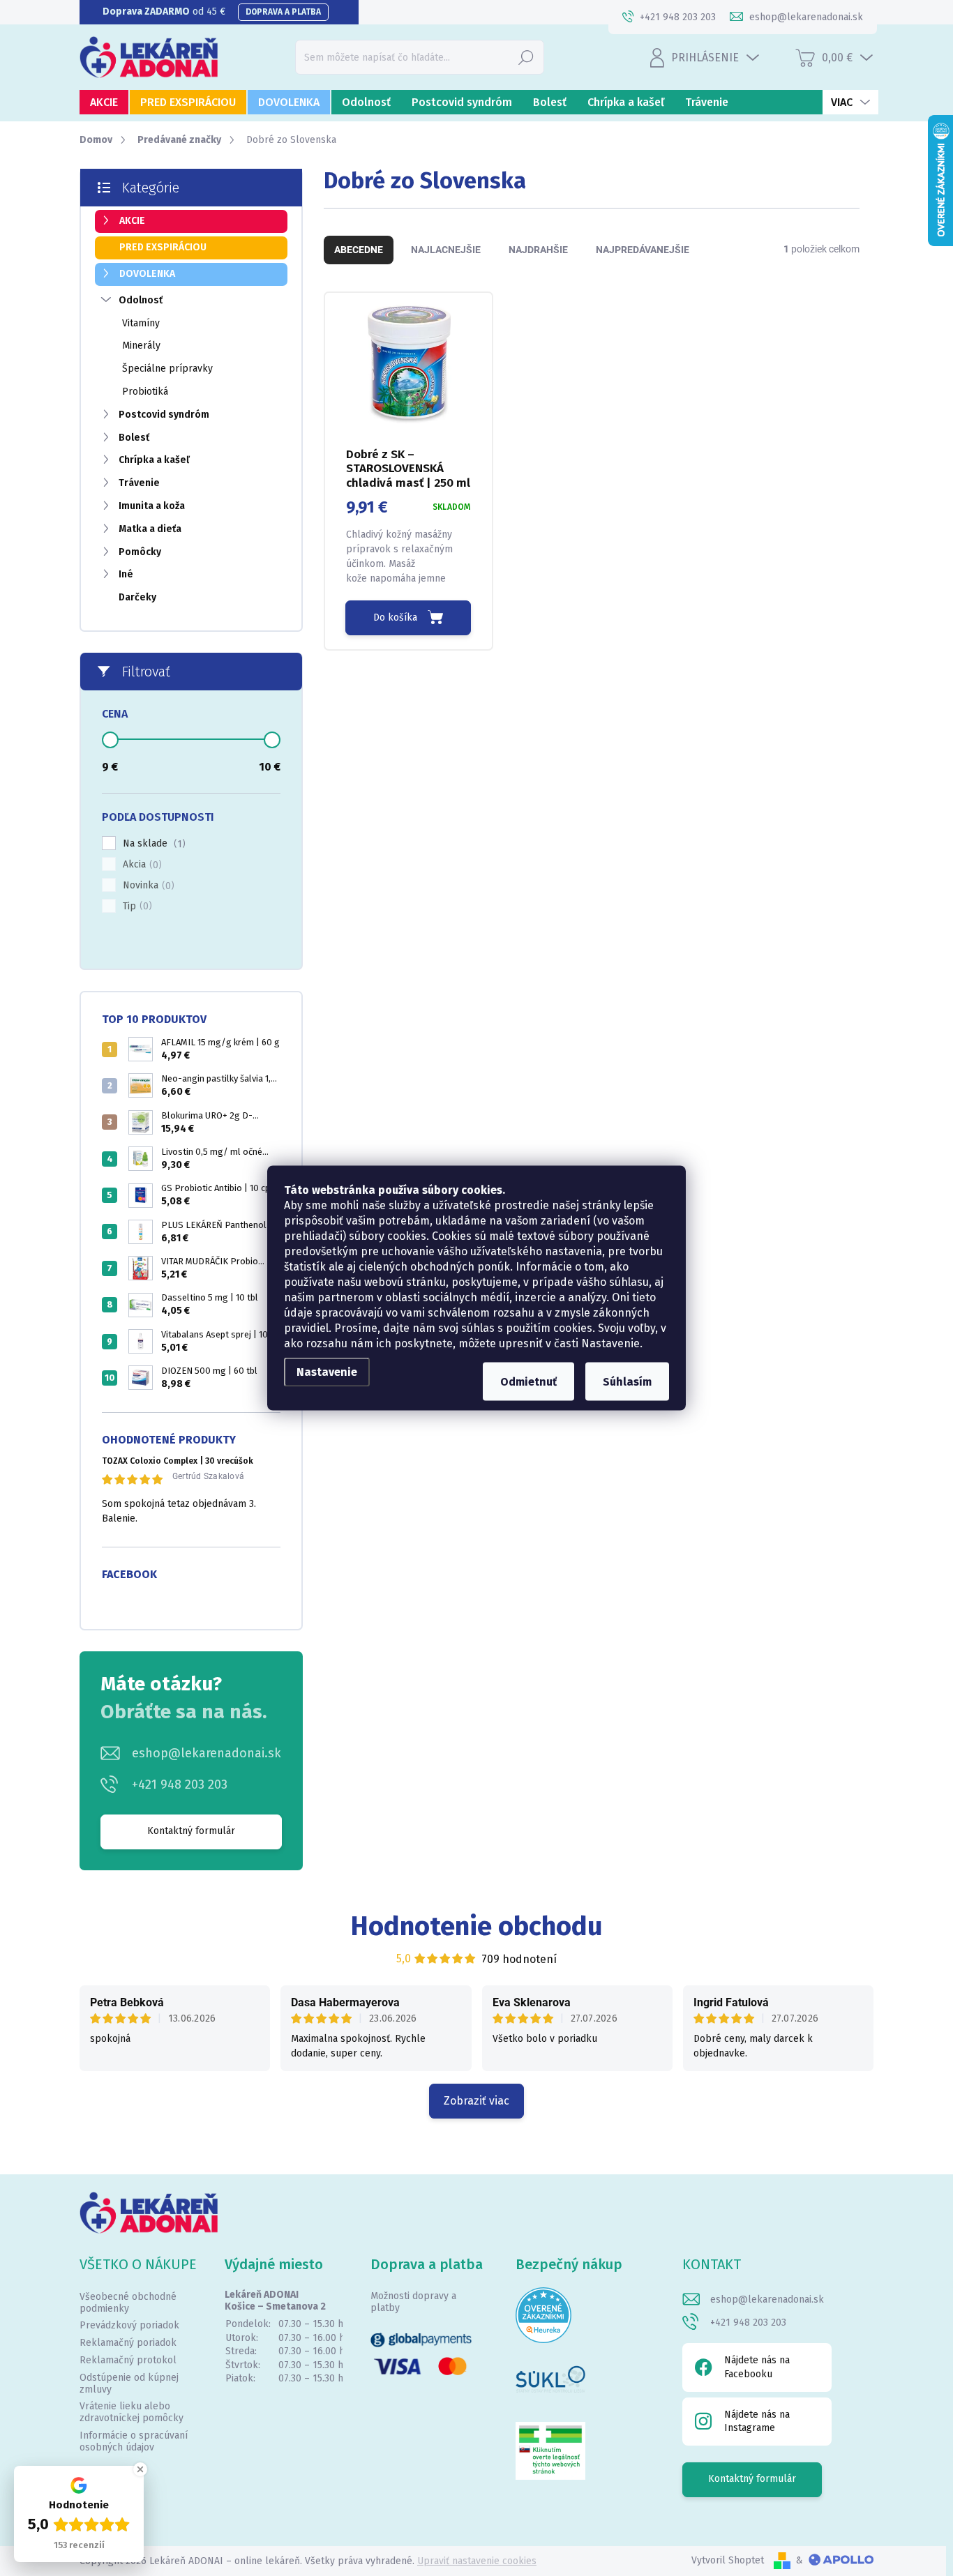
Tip (136, 907)
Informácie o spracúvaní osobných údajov (134, 2441)
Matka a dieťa (150, 529)
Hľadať (526, 57)
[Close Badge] (140, 2469)
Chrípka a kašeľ (154, 460)
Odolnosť (141, 300)
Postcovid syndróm (164, 415)
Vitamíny (141, 323)
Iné (126, 574)
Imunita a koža (152, 506)
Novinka (147, 886)
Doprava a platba (283, 12)
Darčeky (137, 597)
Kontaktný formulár (191, 1831)
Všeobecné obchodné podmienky (128, 2303)
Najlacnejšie (446, 250)
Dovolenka (147, 274)
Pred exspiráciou (163, 247)
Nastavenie (327, 1372)
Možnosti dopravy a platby (413, 2302)
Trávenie (139, 483)
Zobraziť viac (476, 2101)
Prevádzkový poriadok (129, 2325)
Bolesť (134, 438)
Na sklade (152, 844)
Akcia (141, 865)
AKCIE (132, 221)
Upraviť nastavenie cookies (477, 2561)
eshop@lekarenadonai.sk (207, 1753)
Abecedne (359, 250)
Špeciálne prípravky (167, 369)
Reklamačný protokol (128, 2360)
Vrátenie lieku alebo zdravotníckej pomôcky (132, 2412)
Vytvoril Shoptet (728, 2560)
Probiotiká (145, 392)
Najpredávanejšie (643, 250)
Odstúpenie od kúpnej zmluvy (129, 2384)
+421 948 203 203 (180, 1785)
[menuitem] (104, 102)
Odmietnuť (528, 1382)
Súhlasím (627, 1382)
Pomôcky (140, 552)
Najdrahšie (538, 250)
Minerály (141, 346)
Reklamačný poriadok (128, 2343)
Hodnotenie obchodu (477, 1926)
